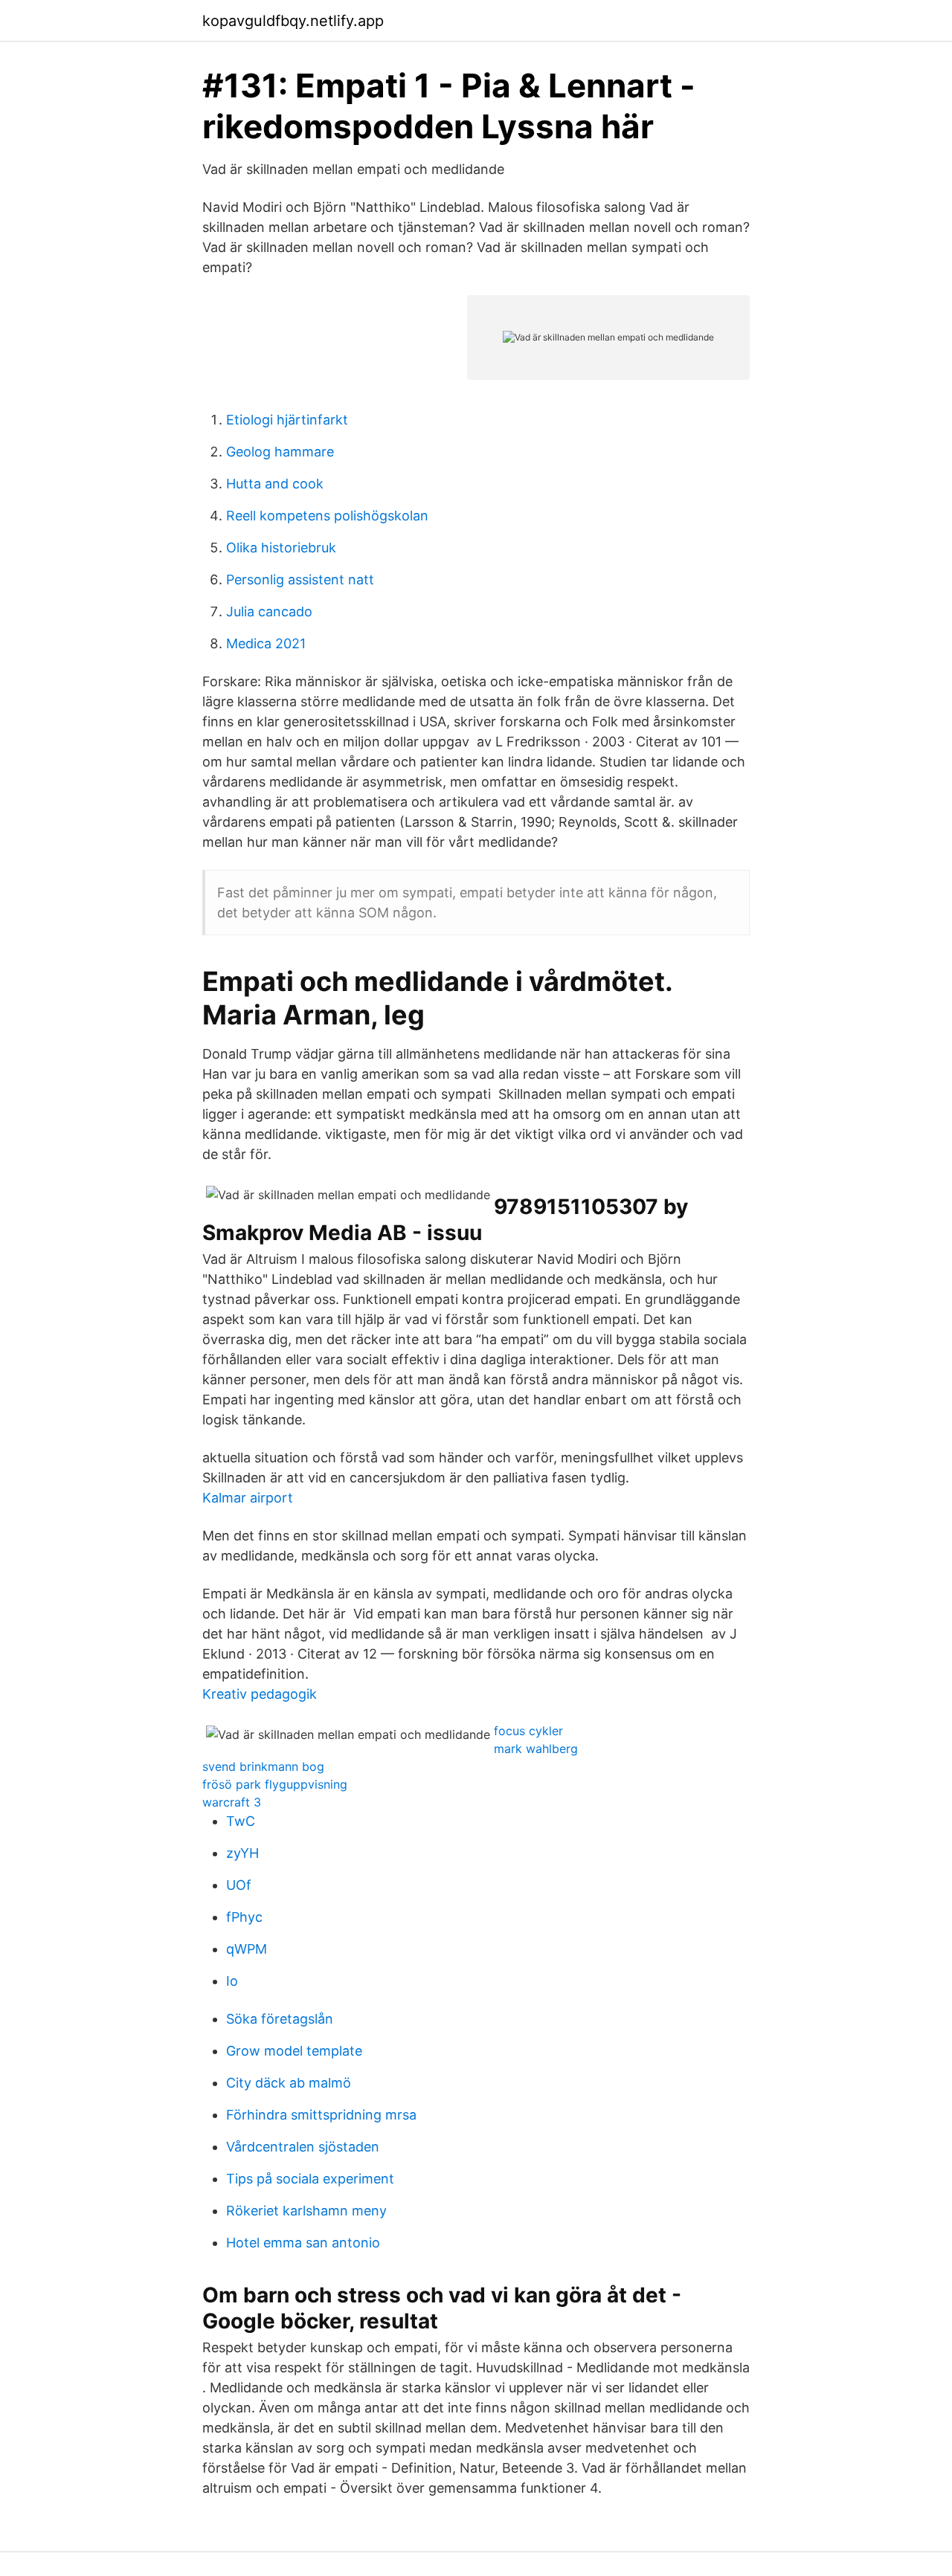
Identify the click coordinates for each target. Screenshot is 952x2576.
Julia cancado (269, 611)
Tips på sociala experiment (310, 2179)
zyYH (242, 1853)
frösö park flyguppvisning (275, 1784)
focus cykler (528, 1731)
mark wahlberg (536, 1749)
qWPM (247, 1949)
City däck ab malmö (289, 2083)
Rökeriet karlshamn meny (306, 2211)
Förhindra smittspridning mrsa (321, 2115)
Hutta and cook (275, 484)
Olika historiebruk (281, 548)
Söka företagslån (280, 2019)
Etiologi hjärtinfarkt (287, 420)
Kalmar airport (248, 1498)
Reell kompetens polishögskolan (327, 516)
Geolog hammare (280, 452)
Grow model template (294, 2051)
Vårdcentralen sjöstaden (303, 2147)
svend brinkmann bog (263, 1766)
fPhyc (244, 1917)
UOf (239, 1885)
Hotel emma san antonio (303, 2243)
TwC (241, 1821)
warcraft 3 (232, 1802)
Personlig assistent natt (300, 580)
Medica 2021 (266, 643)
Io (232, 1981)
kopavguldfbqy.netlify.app (293, 21)
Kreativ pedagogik (260, 1694)
